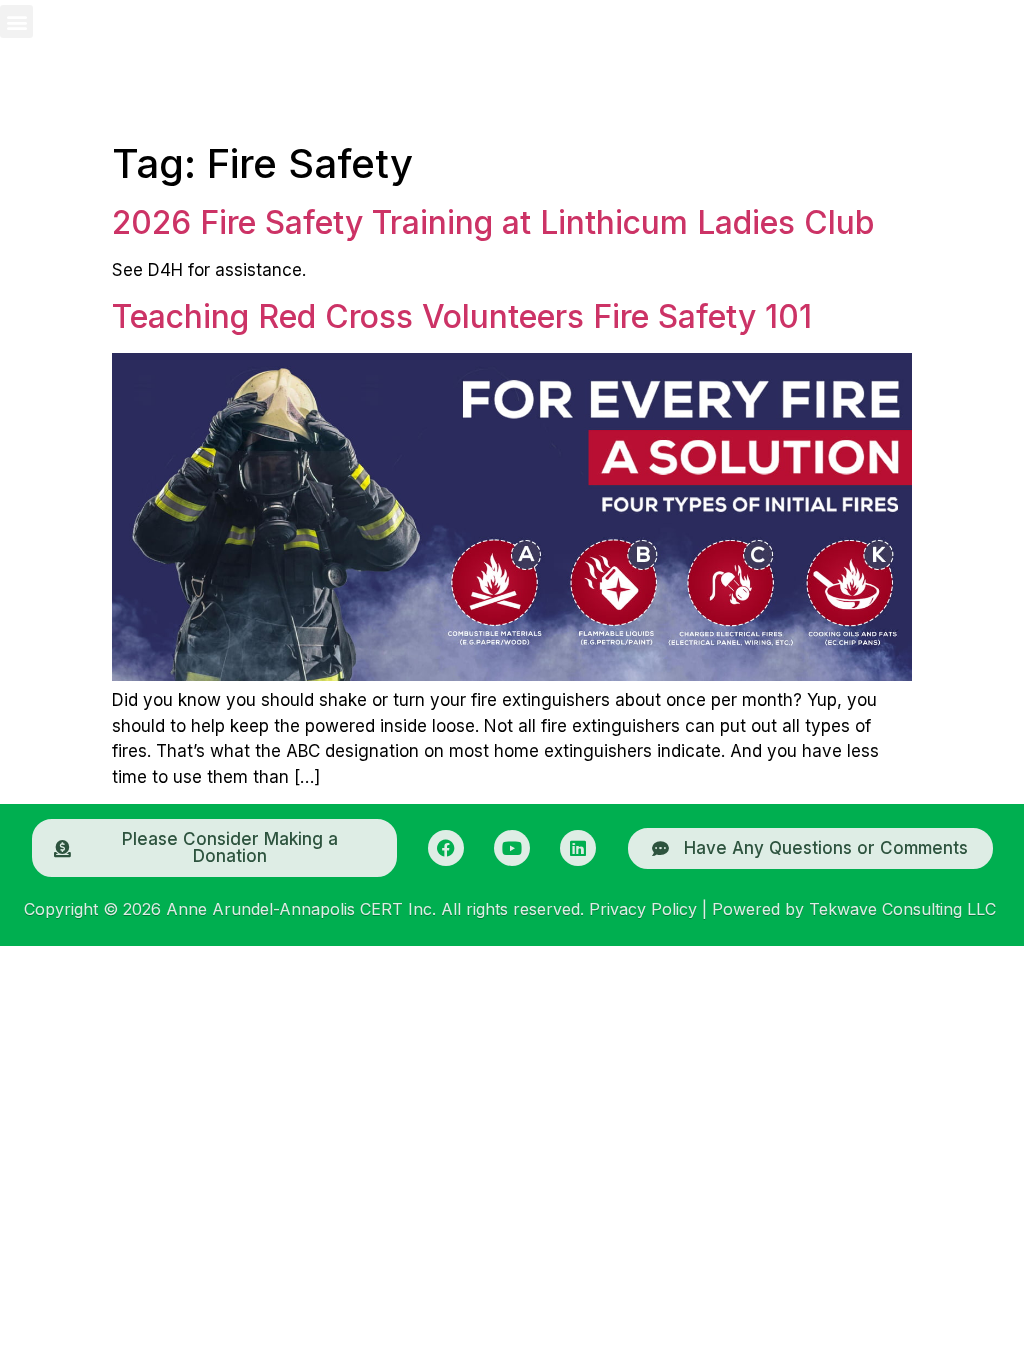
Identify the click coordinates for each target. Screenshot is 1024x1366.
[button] (16, 21)
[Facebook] (446, 848)
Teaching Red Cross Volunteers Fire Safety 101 (462, 316)
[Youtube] (512, 848)
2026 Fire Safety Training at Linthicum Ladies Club (493, 222)
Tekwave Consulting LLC (902, 909)
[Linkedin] (578, 848)
